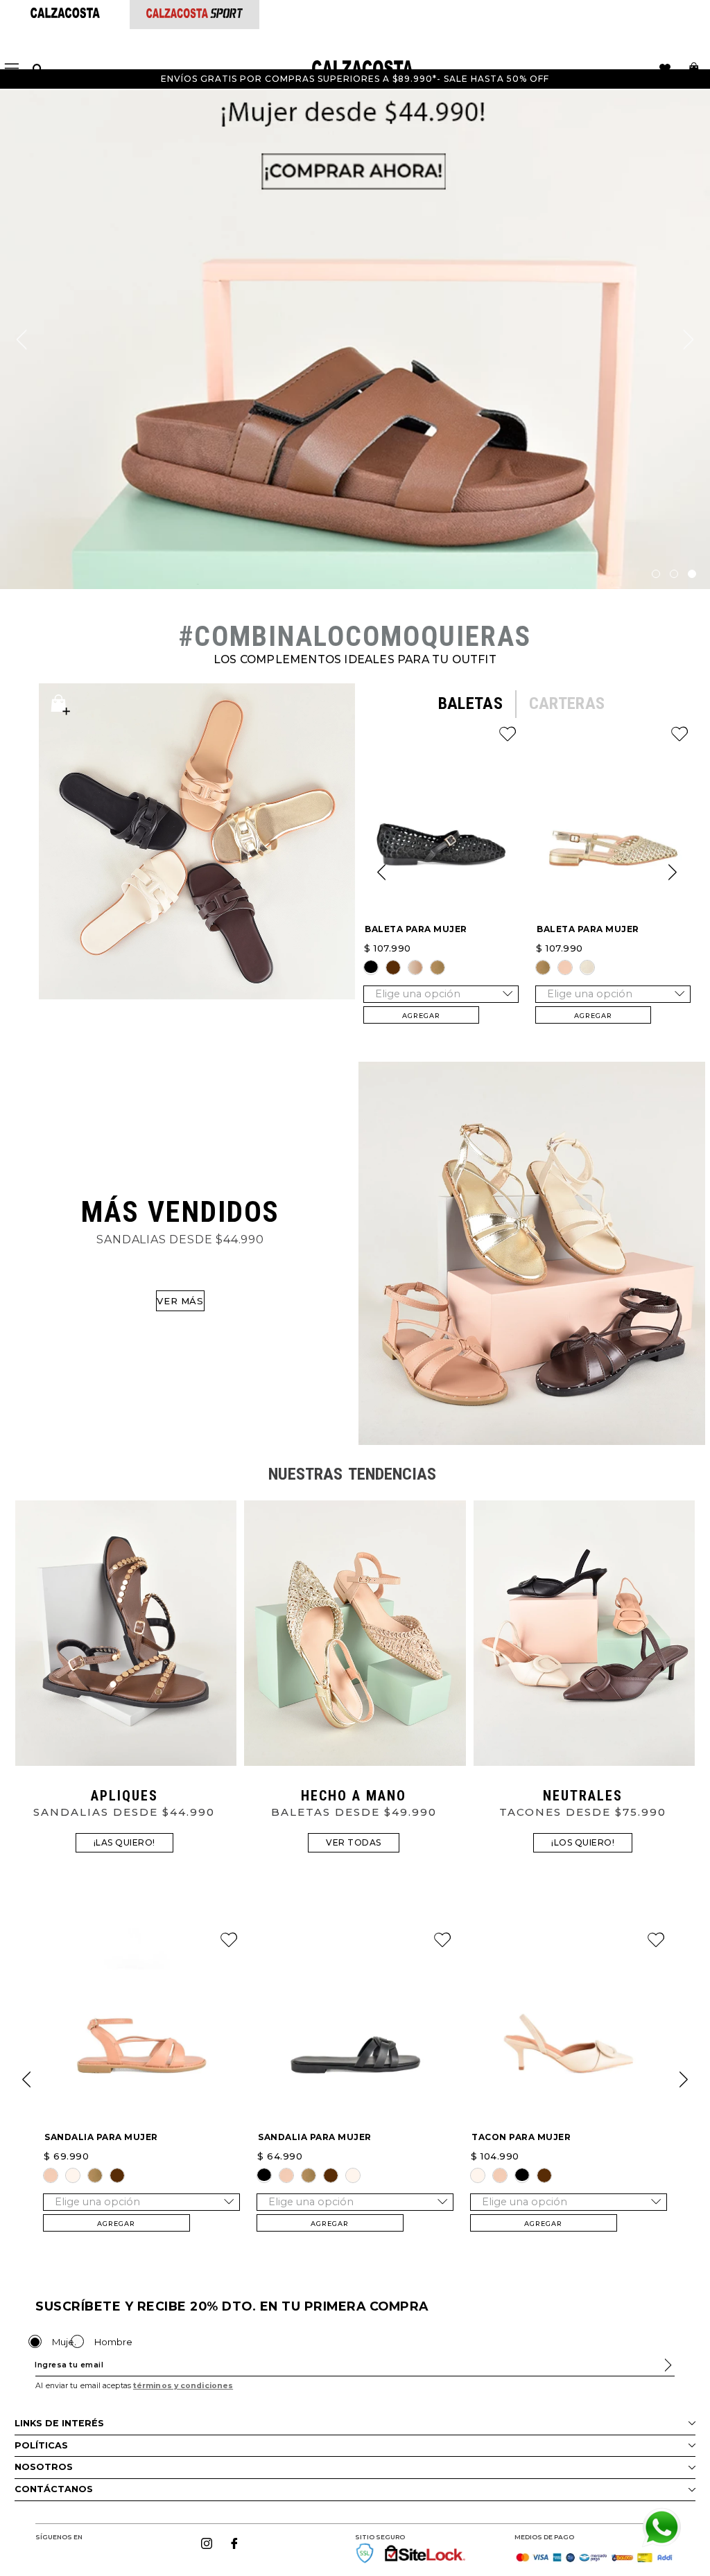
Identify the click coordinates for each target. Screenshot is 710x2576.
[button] (371, 967)
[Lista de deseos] (665, 69)
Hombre (113, 2342)
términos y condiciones (183, 2386)
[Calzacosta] (65, 14)
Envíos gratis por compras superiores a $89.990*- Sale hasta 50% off (355, 79)
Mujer (65, 2342)
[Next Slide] (673, 873)
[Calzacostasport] (194, 14)
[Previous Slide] (381, 873)
